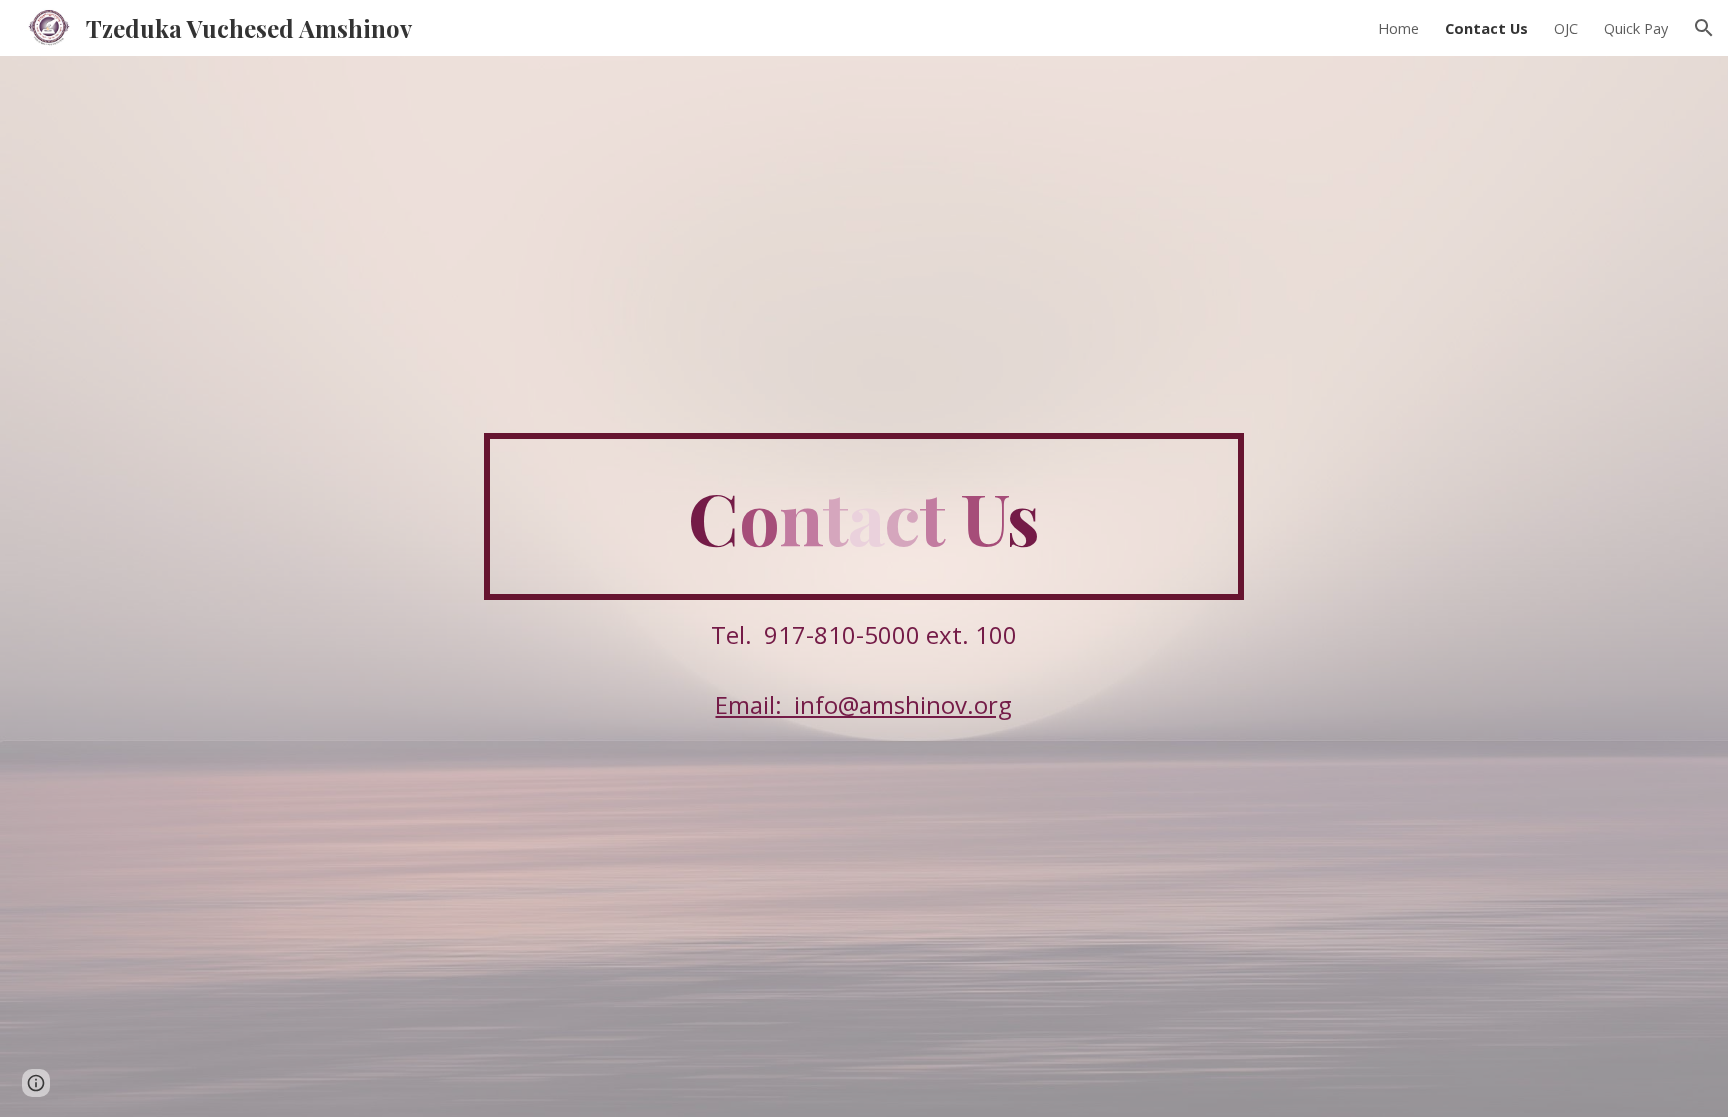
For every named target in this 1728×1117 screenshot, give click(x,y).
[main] (864, 517)
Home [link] (1398, 28)
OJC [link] (1566, 28)
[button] (1704, 28)
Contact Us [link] (1486, 28)
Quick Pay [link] (1636, 28)
